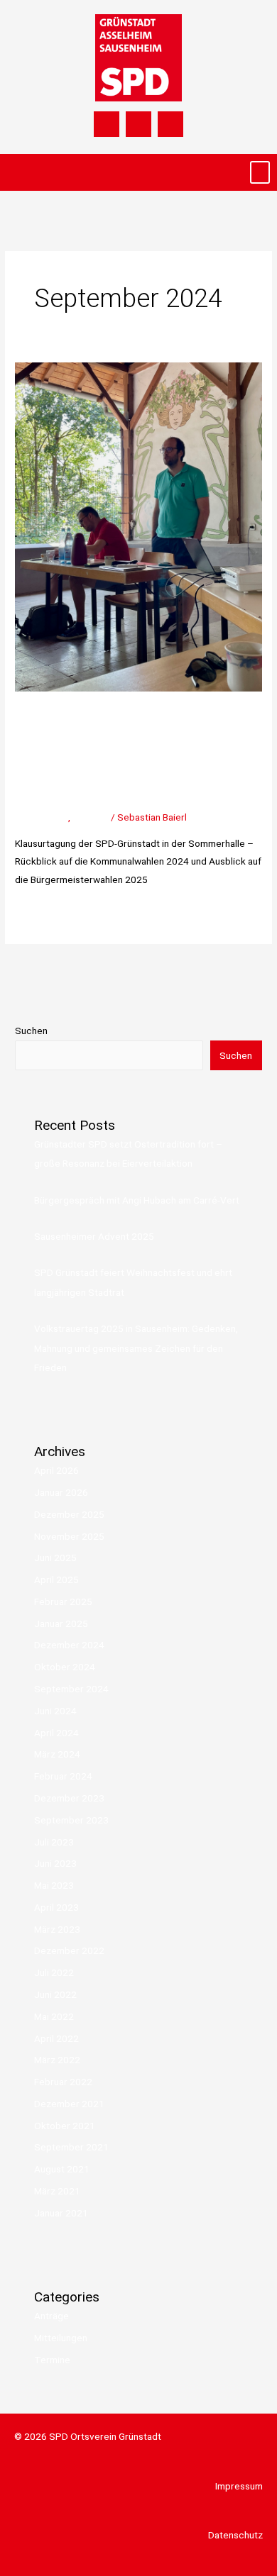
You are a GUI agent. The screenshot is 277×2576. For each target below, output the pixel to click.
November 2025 (69, 1536)
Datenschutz (235, 2535)
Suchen (31, 1031)
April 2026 (56, 1470)
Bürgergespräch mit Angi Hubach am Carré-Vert (137, 1200)
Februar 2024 (63, 1776)
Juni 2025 (55, 1558)
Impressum (239, 2486)
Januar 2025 (61, 1623)
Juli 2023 (54, 1842)
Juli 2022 (54, 1972)
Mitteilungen (42, 817)
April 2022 (56, 2038)
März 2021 (57, 2191)
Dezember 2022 (69, 1950)
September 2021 (71, 2147)
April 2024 (56, 1733)
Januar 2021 (61, 2213)
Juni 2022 (55, 1994)
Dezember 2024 (69, 1645)
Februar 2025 (63, 1601)
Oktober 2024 (65, 1667)
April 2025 (56, 1580)
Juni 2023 (55, 1863)
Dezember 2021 (69, 2104)
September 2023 (71, 1820)
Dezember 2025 (69, 1514)
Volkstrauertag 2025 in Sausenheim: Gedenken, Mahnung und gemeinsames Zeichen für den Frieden (136, 1348)
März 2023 (57, 1929)
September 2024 (71, 1689)
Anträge (51, 2316)
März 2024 (57, 1754)
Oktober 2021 (65, 2126)
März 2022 (57, 2060)
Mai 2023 (54, 1885)
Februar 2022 (63, 2082)
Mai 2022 (54, 2016)
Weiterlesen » (44, 911)
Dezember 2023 (69, 1798)
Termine (91, 817)
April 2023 (56, 1907)
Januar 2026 (61, 1492)
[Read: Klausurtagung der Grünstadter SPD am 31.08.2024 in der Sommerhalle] (138, 526)
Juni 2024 (55, 1711)
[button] (260, 173)
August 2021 (62, 2169)
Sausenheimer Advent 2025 (94, 1236)
